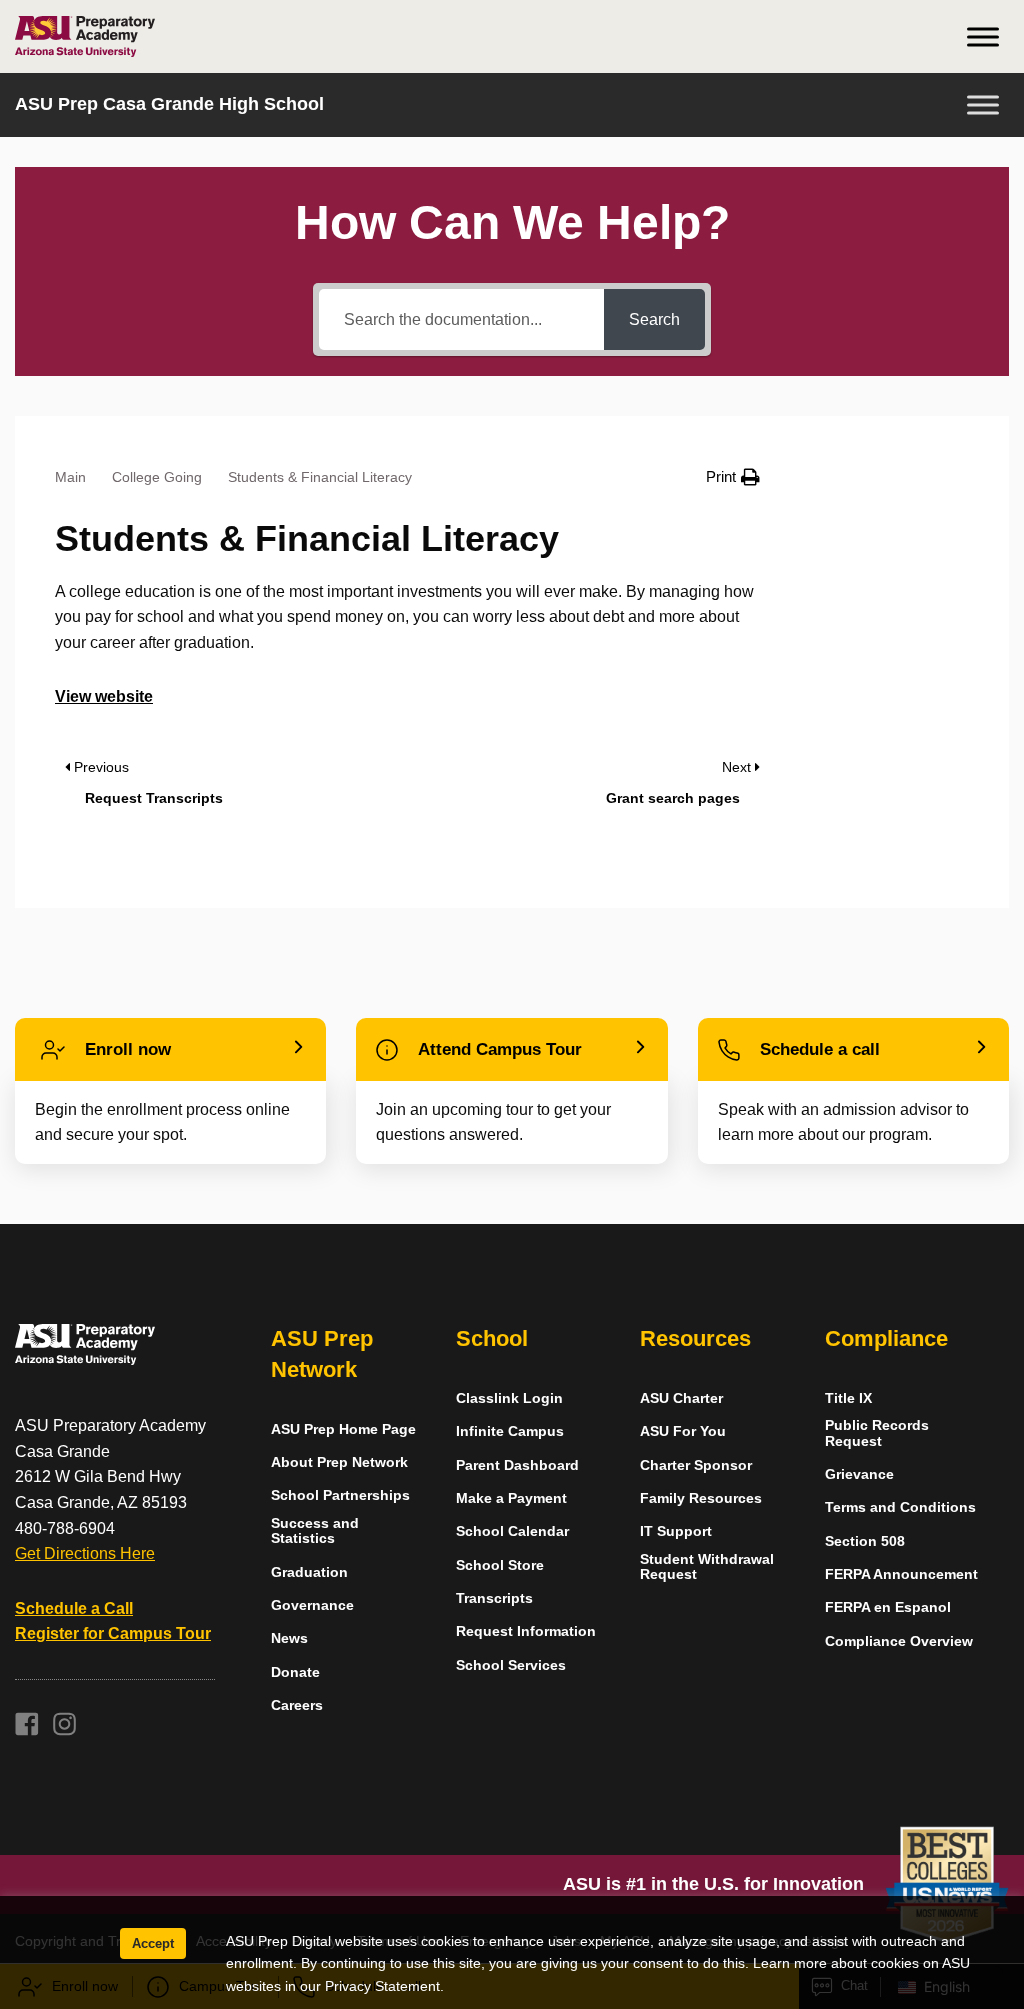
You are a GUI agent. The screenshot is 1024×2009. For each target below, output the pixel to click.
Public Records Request (877, 1433)
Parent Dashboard (517, 1465)
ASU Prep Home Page (343, 1429)
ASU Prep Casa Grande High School (169, 104)
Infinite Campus (510, 1431)
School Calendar (512, 1531)
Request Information (526, 1631)
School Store (500, 1565)
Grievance (859, 1474)
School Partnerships (340, 1495)
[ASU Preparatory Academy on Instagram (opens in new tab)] (64, 1730)
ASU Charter (681, 1398)
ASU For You (683, 1431)
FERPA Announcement (901, 1574)
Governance (312, 1605)
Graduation (309, 1572)
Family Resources (701, 1498)
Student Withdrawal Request (707, 1567)
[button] (733, 477)
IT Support (676, 1531)
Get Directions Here (85, 1553)
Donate (295, 1672)
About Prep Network (339, 1462)
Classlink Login (509, 1398)
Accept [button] (153, 1943)
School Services (511, 1665)
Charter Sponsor (696, 1465)
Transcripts (494, 1598)
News (289, 1638)
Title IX (848, 1398)
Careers (297, 1705)
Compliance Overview (899, 1641)
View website (104, 696)
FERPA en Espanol (888, 1607)
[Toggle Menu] (983, 36)
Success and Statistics (315, 1531)
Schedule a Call (74, 1608)
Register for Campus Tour (113, 1633)
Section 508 (865, 1541)
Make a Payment (511, 1498)
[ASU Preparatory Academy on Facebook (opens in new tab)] (27, 1730)
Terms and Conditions (900, 1507)
